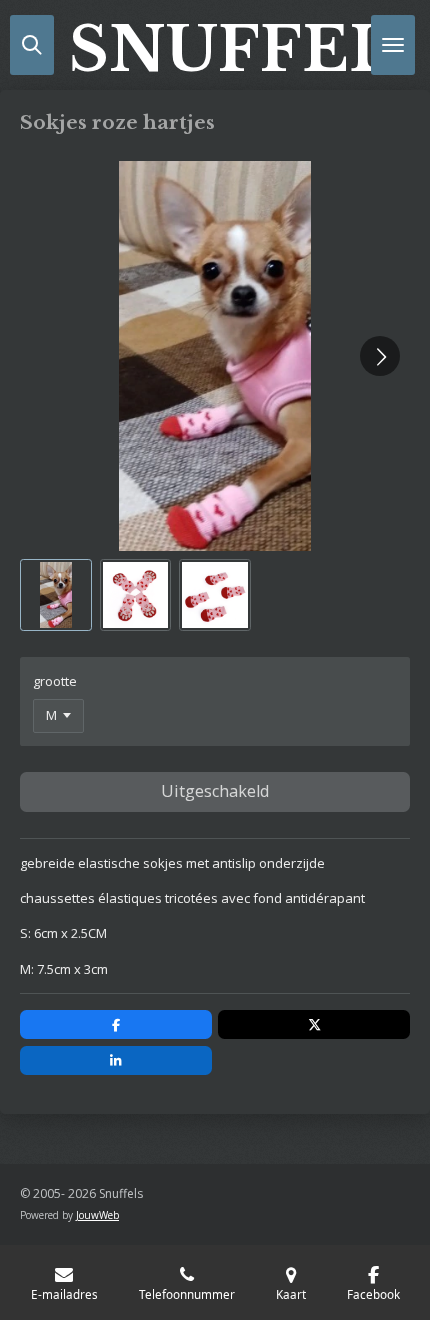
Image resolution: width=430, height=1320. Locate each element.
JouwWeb (97, 1215)
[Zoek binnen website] (32, 45)
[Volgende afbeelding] (380, 356)
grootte (55, 681)
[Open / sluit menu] (393, 45)
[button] (56, 595)
